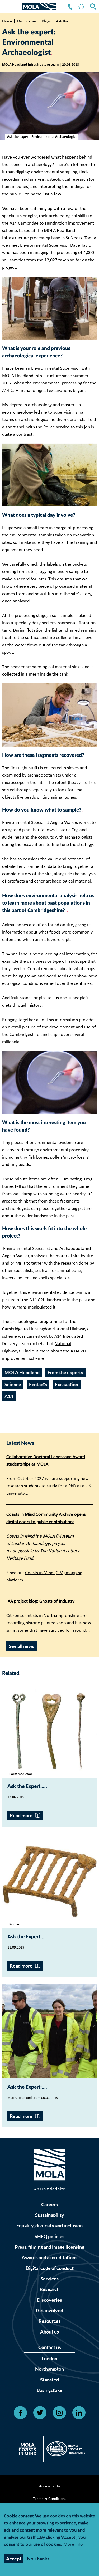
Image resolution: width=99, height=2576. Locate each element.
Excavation (67, 1384)
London (49, 2358)
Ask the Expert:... (27, 1786)
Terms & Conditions (49, 2499)
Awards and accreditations (49, 2257)
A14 (9, 1396)
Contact (69, 7)
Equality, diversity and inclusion (49, 2226)
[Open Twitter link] (40, 2413)
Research (49, 2289)
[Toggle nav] (12, 7)
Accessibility (49, 2486)
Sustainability (50, 2215)
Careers (49, 2205)
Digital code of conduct (50, 2268)
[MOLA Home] (50, 2166)
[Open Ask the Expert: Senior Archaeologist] (49, 2031)
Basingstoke (49, 2390)
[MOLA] (39, 7)
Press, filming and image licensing (49, 2247)
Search (92, 7)
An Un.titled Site (50, 2189)
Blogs (46, 21)
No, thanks (38, 2559)
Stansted (49, 2380)
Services (49, 2279)
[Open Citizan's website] (29, 2450)
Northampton (49, 2369)
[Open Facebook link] (20, 2413)
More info (73, 2545)
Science (13, 1384)
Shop (80, 7)
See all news (22, 1646)
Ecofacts (38, 1384)
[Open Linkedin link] (79, 2413)
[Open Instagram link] (59, 2413)
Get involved (49, 2311)
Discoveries (27, 21)
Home (7, 21)
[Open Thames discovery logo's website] (64, 2450)
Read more (21, 1815)
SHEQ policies (49, 2236)
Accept (14, 2559)
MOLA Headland (22, 1373)
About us (49, 2332)
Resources (50, 2321)
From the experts (65, 1373)
